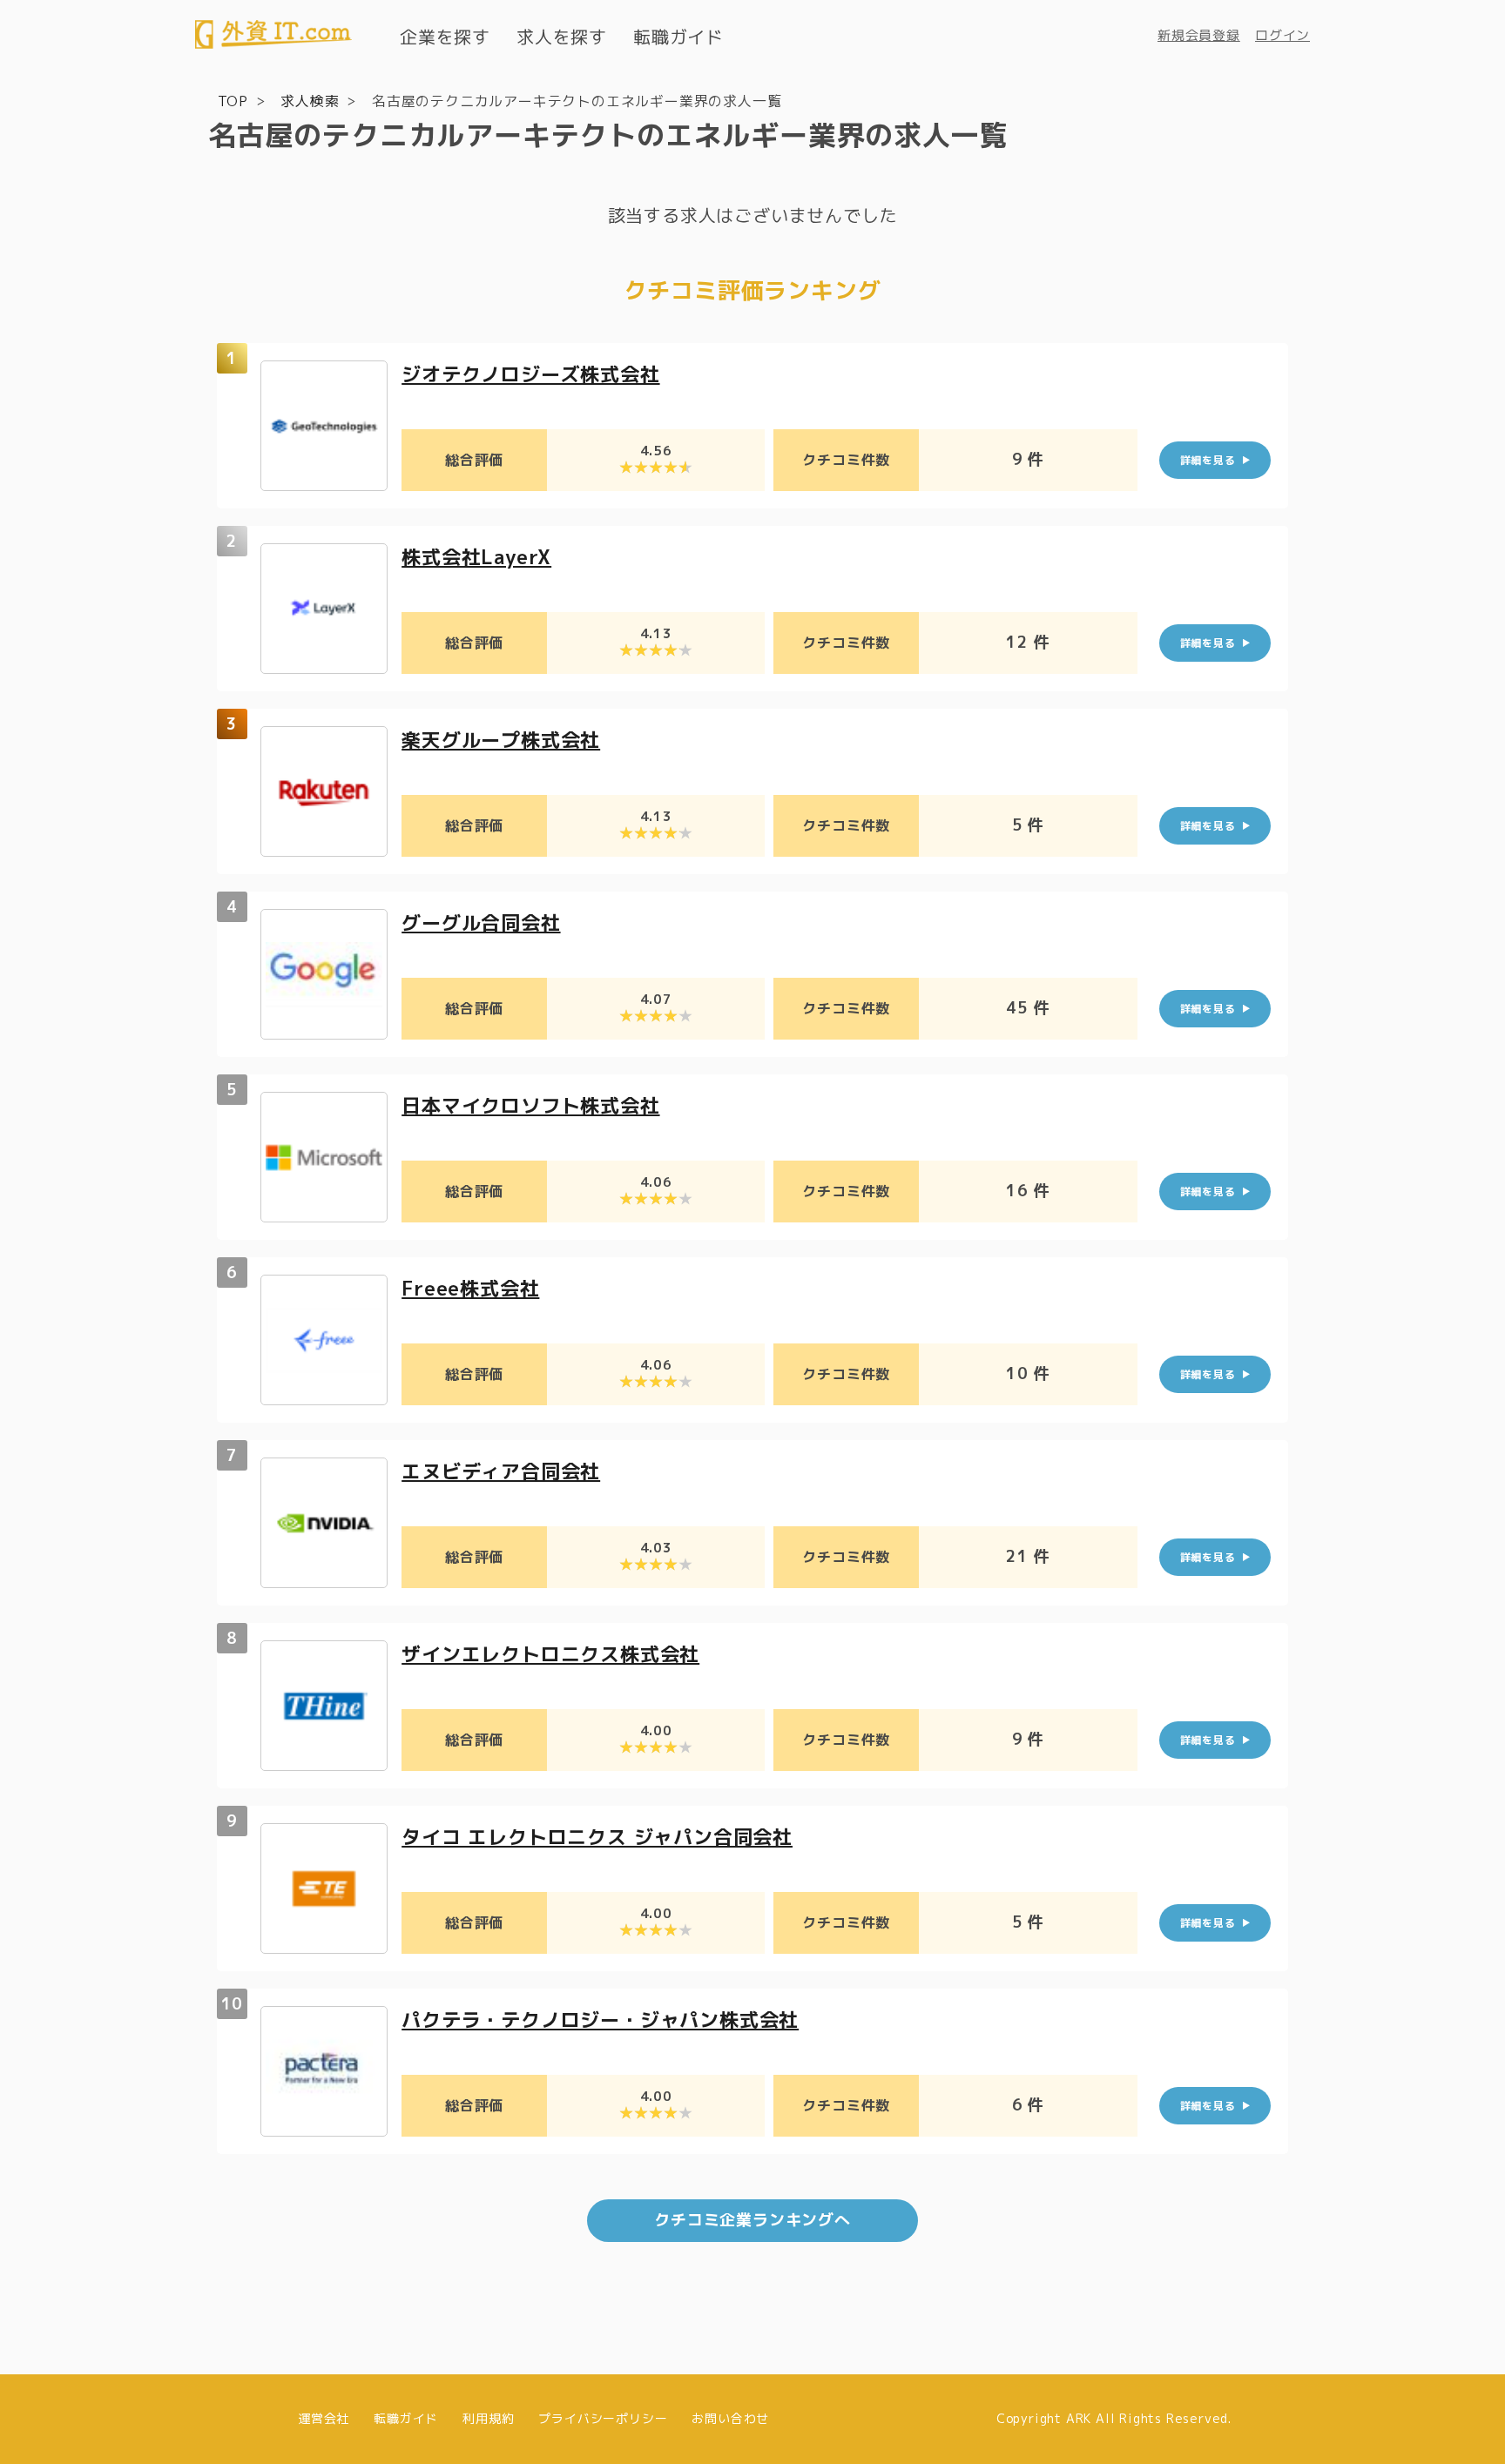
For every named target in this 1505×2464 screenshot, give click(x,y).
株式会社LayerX (476, 557)
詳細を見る (1208, 460)
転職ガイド (678, 37)
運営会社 (324, 2418)
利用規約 (488, 2418)
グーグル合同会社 (481, 922)
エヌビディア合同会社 (501, 1471)
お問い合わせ (730, 2418)
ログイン (1282, 35)
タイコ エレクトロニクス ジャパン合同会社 (597, 1837)
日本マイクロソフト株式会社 (530, 1105)
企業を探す (445, 37)
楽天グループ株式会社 (501, 740)
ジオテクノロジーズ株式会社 (530, 374)
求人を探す (562, 37)
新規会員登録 (1199, 35)
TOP (233, 101)
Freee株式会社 (470, 1288)
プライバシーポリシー (603, 2418)
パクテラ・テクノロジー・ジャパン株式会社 (600, 2020)
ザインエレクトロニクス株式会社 (550, 1654)
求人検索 (310, 101)
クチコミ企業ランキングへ (752, 2220)
